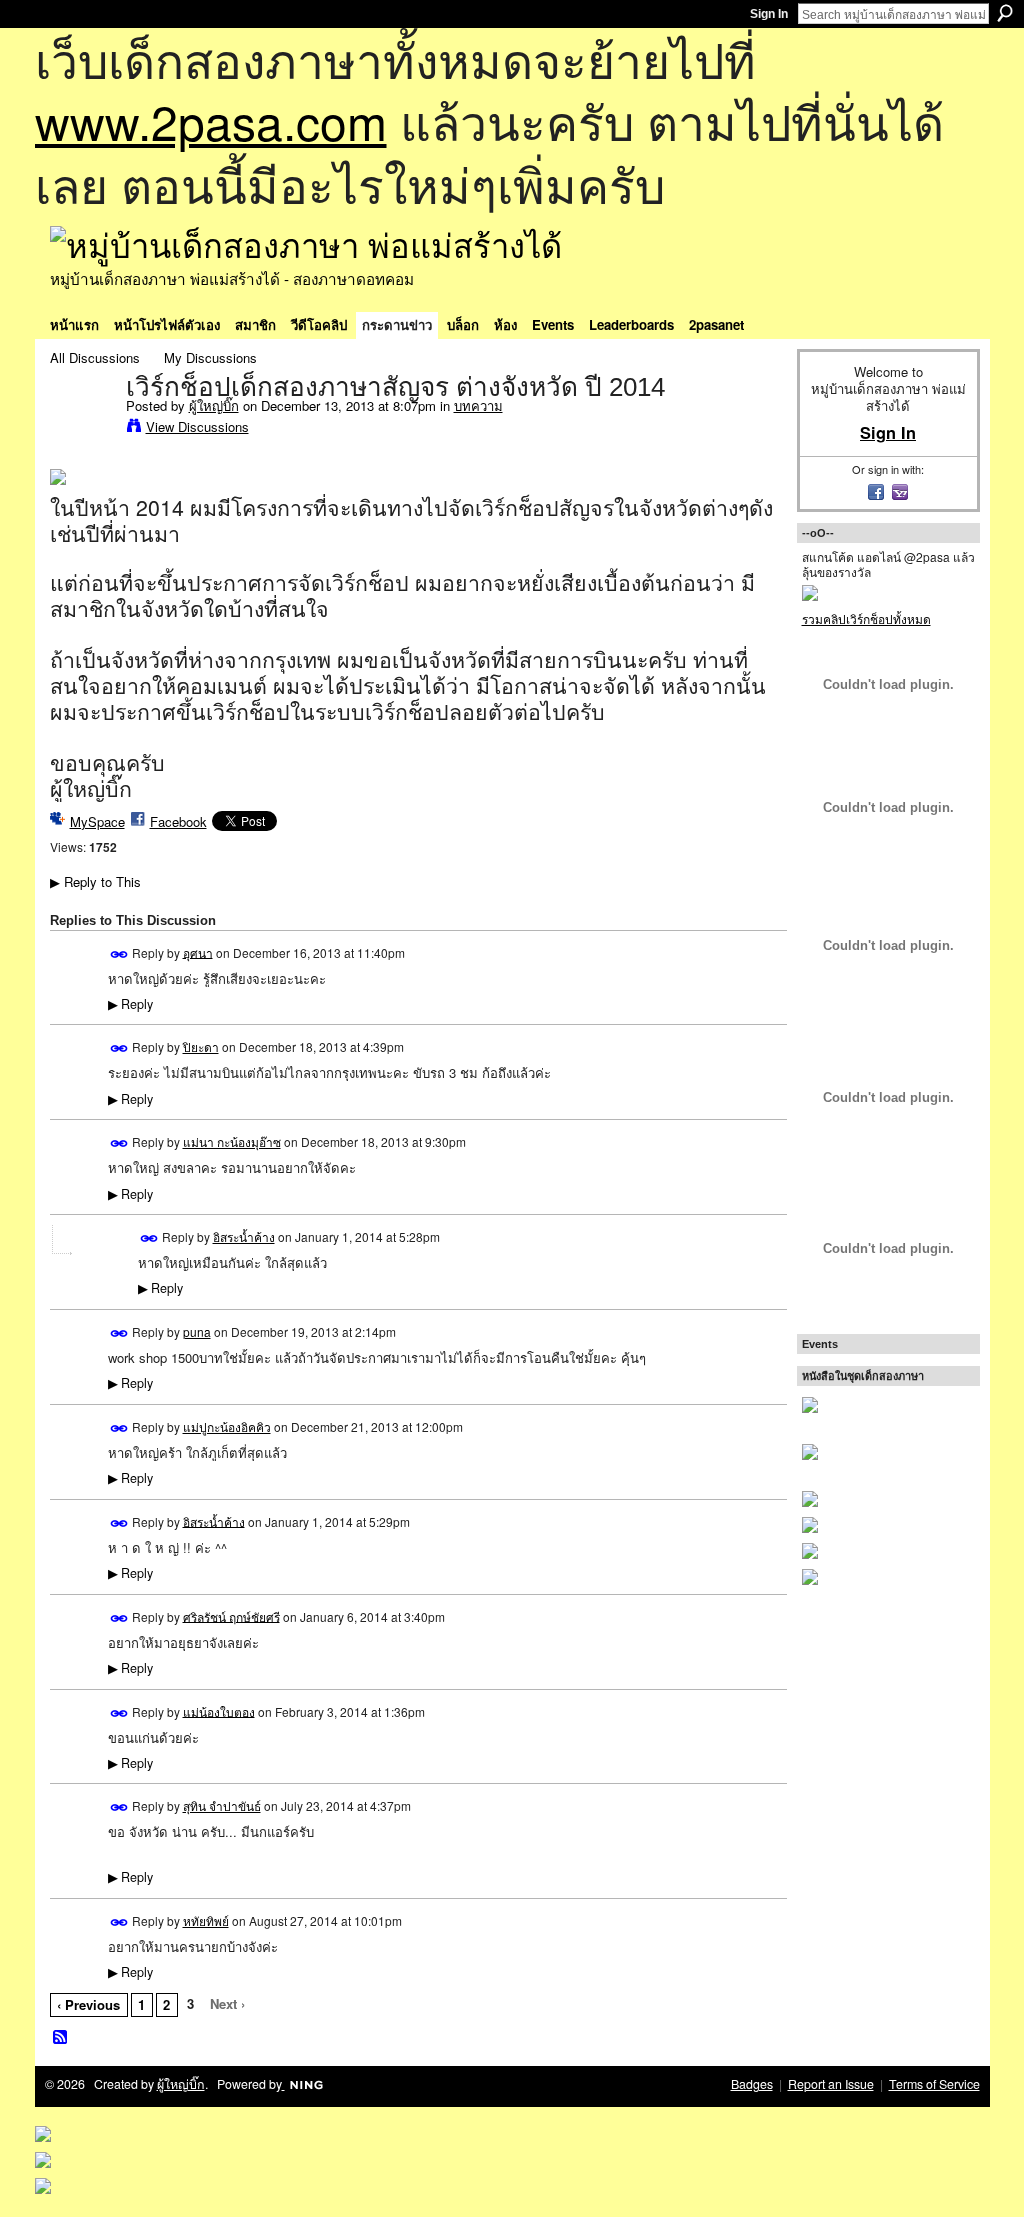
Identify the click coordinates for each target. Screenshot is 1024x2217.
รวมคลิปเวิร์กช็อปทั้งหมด (866, 618)
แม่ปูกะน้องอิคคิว (227, 1426)
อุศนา (198, 951)
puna (197, 1331)
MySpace (97, 821)
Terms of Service (934, 2084)
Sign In (769, 14)
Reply (130, 1004)
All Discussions (95, 357)
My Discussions (210, 357)
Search (1005, 13)
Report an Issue (831, 2084)
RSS (61, 2038)
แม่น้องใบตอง (219, 1710)
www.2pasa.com (211, 120)
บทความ (478, 405)
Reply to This (95, 881)
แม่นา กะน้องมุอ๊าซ (232, 1141)
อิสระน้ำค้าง (244, 1236)
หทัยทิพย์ (206, 1920)
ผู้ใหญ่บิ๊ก (214, 405)
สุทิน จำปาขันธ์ (222, 1805)
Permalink (119, 954)
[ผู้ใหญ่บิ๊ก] (82, 429)
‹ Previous (88, 2004)
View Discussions (197, 426)
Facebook (178, 821)
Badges (752, 2084)
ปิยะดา (201, 1046)
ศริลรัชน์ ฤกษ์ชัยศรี (231, 1615)
